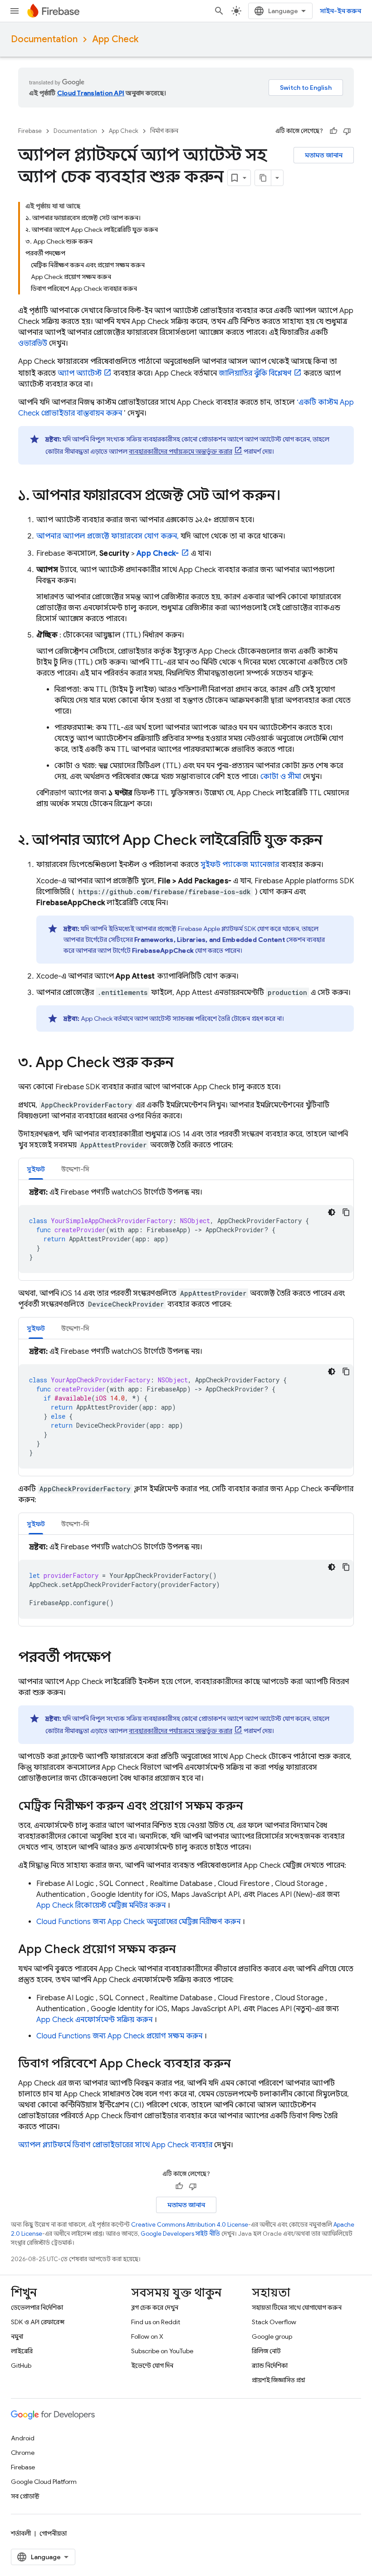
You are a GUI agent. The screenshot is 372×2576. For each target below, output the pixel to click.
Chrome (23, 2453)
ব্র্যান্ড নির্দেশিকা (270, 2365)
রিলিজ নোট (266, 2351)
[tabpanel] (186, 1230)
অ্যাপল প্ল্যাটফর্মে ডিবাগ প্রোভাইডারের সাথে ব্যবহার (115, 2145)
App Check (115, 39)
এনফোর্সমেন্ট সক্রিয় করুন (94, 2020)
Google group (272, 2336)
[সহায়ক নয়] (347, 131)
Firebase (30, 131)
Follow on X (147, 2336)
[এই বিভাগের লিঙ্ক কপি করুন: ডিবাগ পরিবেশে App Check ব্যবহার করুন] (240, 2064)
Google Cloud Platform (44, 2482)
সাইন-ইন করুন (340, 11)
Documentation (44, 39)
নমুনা (17, 2336)
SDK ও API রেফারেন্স (38, 2322)
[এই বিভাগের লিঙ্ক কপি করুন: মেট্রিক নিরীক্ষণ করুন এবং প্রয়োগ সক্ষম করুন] (252, 1807)
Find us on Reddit (156, 2322)
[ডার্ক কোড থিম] (332, 1212)
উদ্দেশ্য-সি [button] (75, 1169)
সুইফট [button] (36, 1169)
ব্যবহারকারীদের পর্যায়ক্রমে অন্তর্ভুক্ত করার (181, 451)
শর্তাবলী (21, 2533)
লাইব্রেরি (22, 2351)
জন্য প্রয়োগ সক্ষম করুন (119, 2036)
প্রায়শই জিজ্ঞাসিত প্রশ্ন (279, 2380)
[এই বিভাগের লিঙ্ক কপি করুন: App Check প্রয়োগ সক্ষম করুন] (185, 1950)
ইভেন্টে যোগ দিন (152, 2365)
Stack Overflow (274, 2322)
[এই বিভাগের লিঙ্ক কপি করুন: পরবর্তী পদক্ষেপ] (120, 1658)
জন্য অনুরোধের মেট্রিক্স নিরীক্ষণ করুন (138, 1922)
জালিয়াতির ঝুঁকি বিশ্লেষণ (255, 373)
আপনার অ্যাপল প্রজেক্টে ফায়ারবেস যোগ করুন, (108, 536)
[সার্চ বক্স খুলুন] (219, 11)
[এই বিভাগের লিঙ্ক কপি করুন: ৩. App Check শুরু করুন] (183, 1063)
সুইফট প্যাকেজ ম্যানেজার (240, 865)
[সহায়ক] (333, 131)
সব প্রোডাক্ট (25, 2496)
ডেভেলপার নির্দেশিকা (37, 2307)
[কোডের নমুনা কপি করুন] (346, 1212)
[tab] (36, 1169)
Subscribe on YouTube (162, 2351)
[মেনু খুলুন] (15, 11)
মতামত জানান (324, 155)
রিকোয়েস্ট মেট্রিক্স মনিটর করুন (101, 1905)
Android (23, 2438)
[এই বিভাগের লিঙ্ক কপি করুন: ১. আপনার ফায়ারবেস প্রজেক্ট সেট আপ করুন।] (290, 496)
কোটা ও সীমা (281, 777)
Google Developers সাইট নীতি (180, 2234)
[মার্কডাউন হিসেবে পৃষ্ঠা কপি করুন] (263, 178)
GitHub (21, 2365)
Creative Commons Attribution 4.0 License (190, 2225)
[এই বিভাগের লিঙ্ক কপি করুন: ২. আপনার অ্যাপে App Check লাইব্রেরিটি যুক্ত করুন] (332, 841)
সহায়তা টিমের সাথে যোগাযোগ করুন (297, 2307)
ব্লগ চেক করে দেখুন (155, 2307)
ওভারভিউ (33, 343)
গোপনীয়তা (53, 2533)
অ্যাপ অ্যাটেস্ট (80, 373)
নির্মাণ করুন (164, 131)
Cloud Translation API (91, 93)
